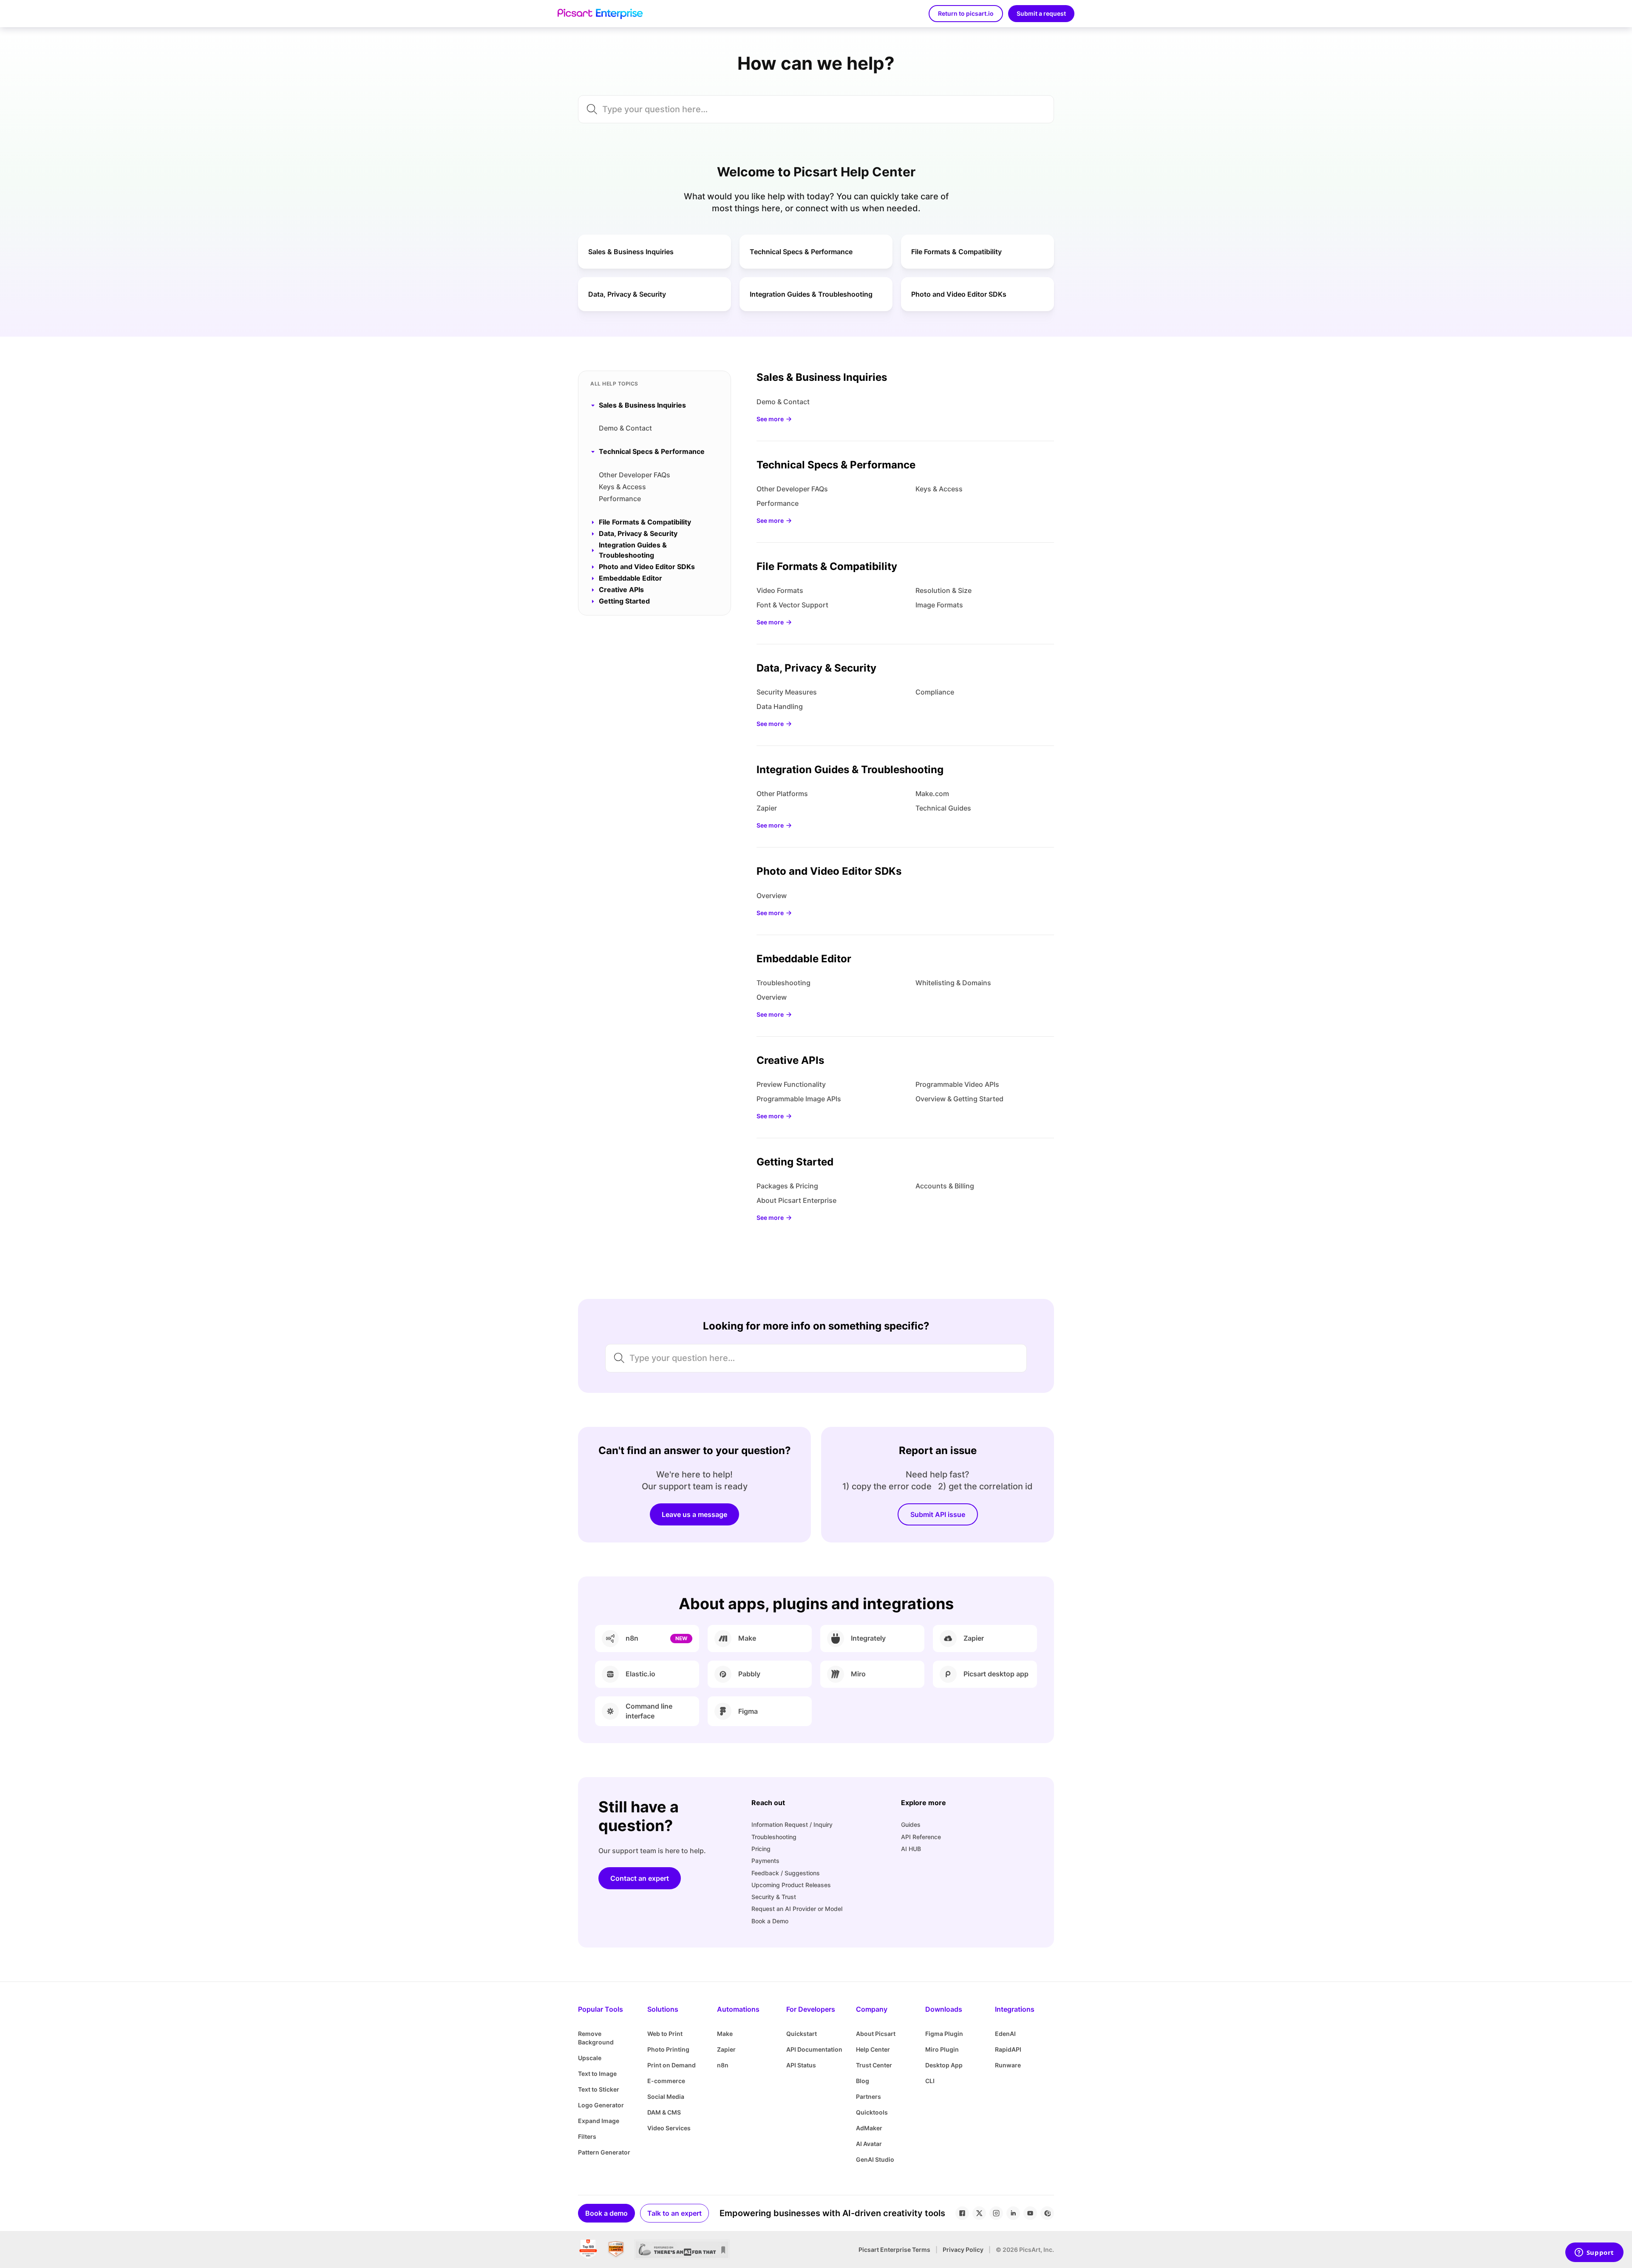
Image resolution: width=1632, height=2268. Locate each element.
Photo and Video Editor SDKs (829, 871)
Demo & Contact (625, 428)
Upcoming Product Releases (791, 1885)
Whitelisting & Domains (953, 983)
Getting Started (795, 1162)
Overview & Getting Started (959, 1099)
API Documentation (814, 2049)
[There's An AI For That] (682, 2250)
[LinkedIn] (1013, 2213)
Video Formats (780, 590)
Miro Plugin (942, 2049)
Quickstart (802, 2034)
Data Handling (780, 706)
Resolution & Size (943, 590)
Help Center (873, 2049)
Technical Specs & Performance (836, 465)
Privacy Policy (963, 2250)
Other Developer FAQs (635, 475)
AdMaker (869, 2128)
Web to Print (665, 2034)
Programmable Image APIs (799, 1099)
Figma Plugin (944, 2034)
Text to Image (597, 2074)
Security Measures (787, 692)
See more (770, 419)
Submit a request (1041, 13)
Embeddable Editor (804, 959)
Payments (765, 1861)
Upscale (590, 2058)
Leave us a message (694, 1514)
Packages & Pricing (787, 1186)
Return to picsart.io (966, 13)
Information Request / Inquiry (792, 1824)
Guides (911, 1824)
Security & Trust (774, 1897)
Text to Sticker (599, 2089)
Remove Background (596, 2038)
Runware (1008, 2065)
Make (725, 2034)
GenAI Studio (875, 2159)
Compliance (935, 692)
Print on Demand (671, 2065)
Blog (863, 2081)
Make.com (932, 794)
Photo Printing (668, 2049)
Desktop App (944, 2065)
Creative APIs (790, 1060)
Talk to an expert (674, 2213)
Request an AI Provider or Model (797, 1909)
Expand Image (599, 2121)
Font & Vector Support (792, 605)
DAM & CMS (664, 2112)
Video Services (669, 2128)
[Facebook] (962, 2213)
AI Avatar (869, 2144)
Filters (587, 2136)
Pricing (761, 1849)
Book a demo (606, 2213)
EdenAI (1005, 2034)
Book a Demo (770, 1921)
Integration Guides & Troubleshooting (850, 770)
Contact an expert (640, 1878)
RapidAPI (1008, 2049)
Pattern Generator (604, 2152)
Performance (620, 499)
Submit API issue (938, 1514)
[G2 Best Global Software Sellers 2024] (588, 2250)
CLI (930, 2081)
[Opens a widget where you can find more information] (1594, 2253)
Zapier (767, 808)
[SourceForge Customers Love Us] (616, 2250)
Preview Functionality (791, 1084)
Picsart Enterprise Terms (894, 2250)
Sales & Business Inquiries (822, 377)
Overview (772, 896)
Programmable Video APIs (957, 1084)
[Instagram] (996, 2213)
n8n (723, 2065)
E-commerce (666, 2081)
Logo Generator (601, 2105)
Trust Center (874, 2065)
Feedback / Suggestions (786, 1873)
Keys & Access (622, 487)
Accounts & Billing (945, 1186)
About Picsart (876, 2034)
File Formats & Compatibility (827, 566)
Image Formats (939, 605)
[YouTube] (1030, 2213)
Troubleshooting (783, 983)
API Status (801, 2065)
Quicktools (872, 2112)
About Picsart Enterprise (796, 1200)
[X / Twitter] (979, 2213)
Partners (868, 2096)
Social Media (666, 2096)
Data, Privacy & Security (816, 668)
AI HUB (911, 1849)
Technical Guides (943, 808)
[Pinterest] (1047, 2213)
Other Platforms (782, 794)
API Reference (921, 1837)
